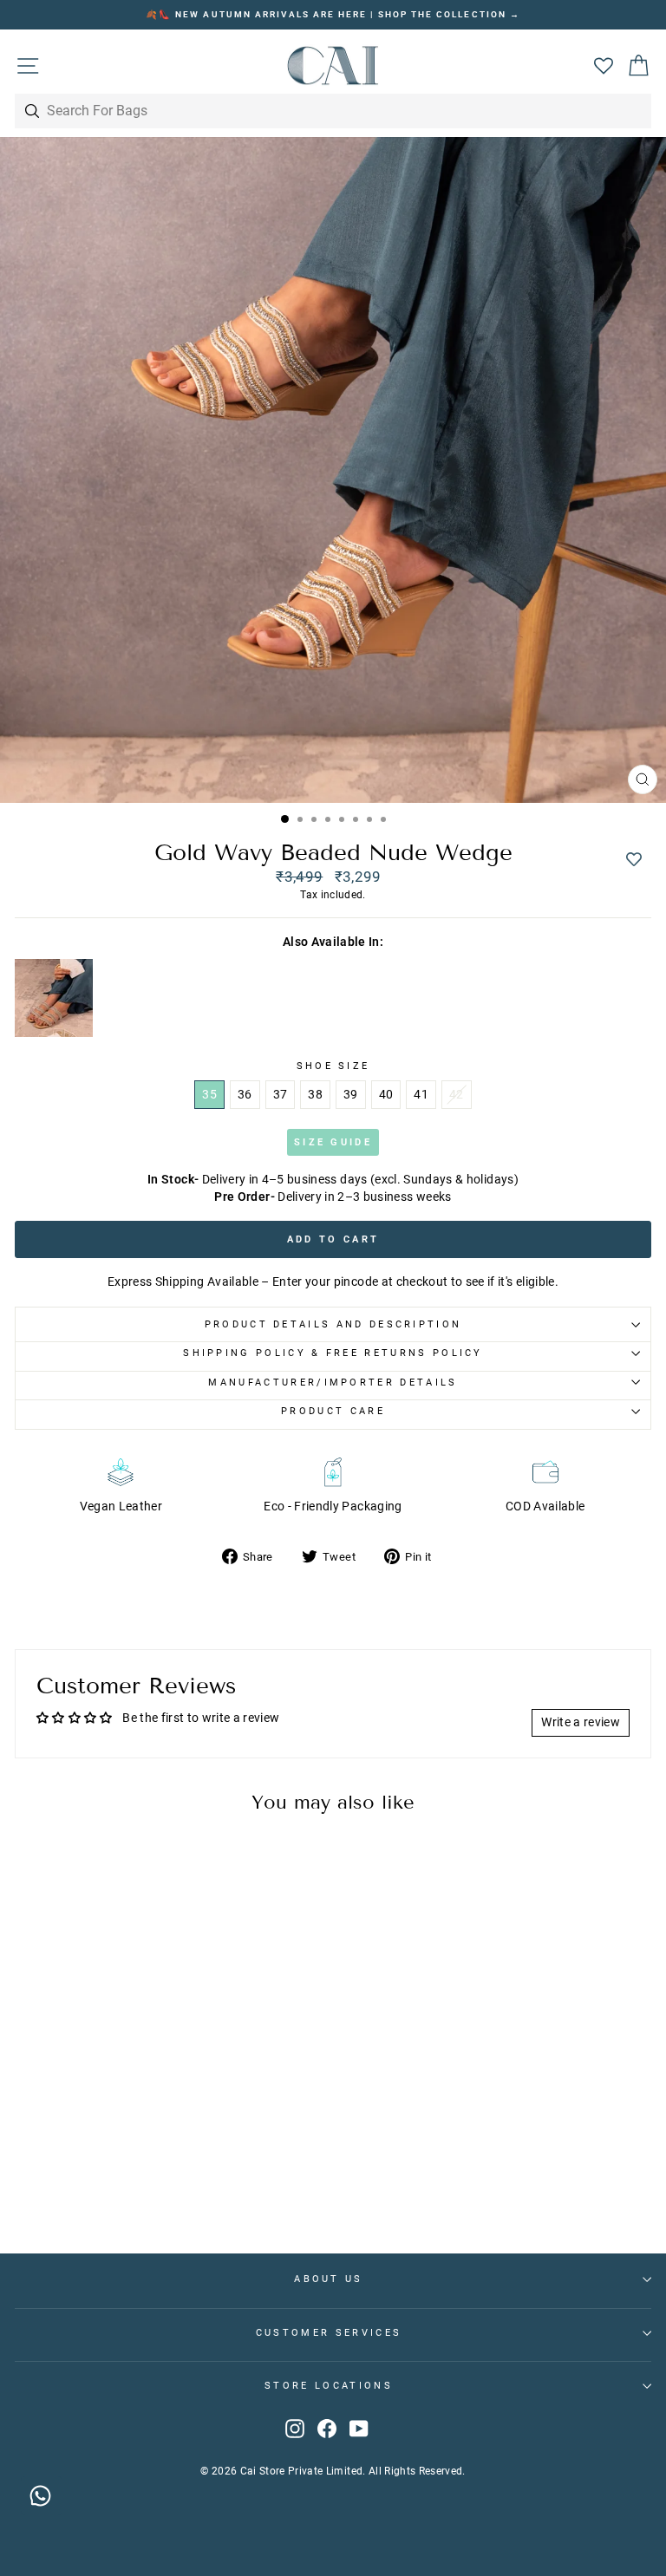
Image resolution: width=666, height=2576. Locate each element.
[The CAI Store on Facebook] (327, 2429)
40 (386, 1094)
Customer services (329, 2333)
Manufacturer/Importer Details (333, 1383)
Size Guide (333, 1142)
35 (209, 1094)
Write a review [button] (581, 1722)
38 (315, 1094)
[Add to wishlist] (634, 859)
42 (457, 1094)
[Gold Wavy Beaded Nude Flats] (54, 1000)
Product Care (333, 1411)
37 (281, 1094)
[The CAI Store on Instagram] (295, 2429)
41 (421, 1094)
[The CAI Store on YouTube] (359, 2429)
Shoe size (333, 1066)
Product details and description (333, 1324)
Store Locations (329, 2386)
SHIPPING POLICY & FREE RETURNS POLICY (333, 1353)
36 (245, 1094)
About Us (329, 2279)
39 (351, 1094)
